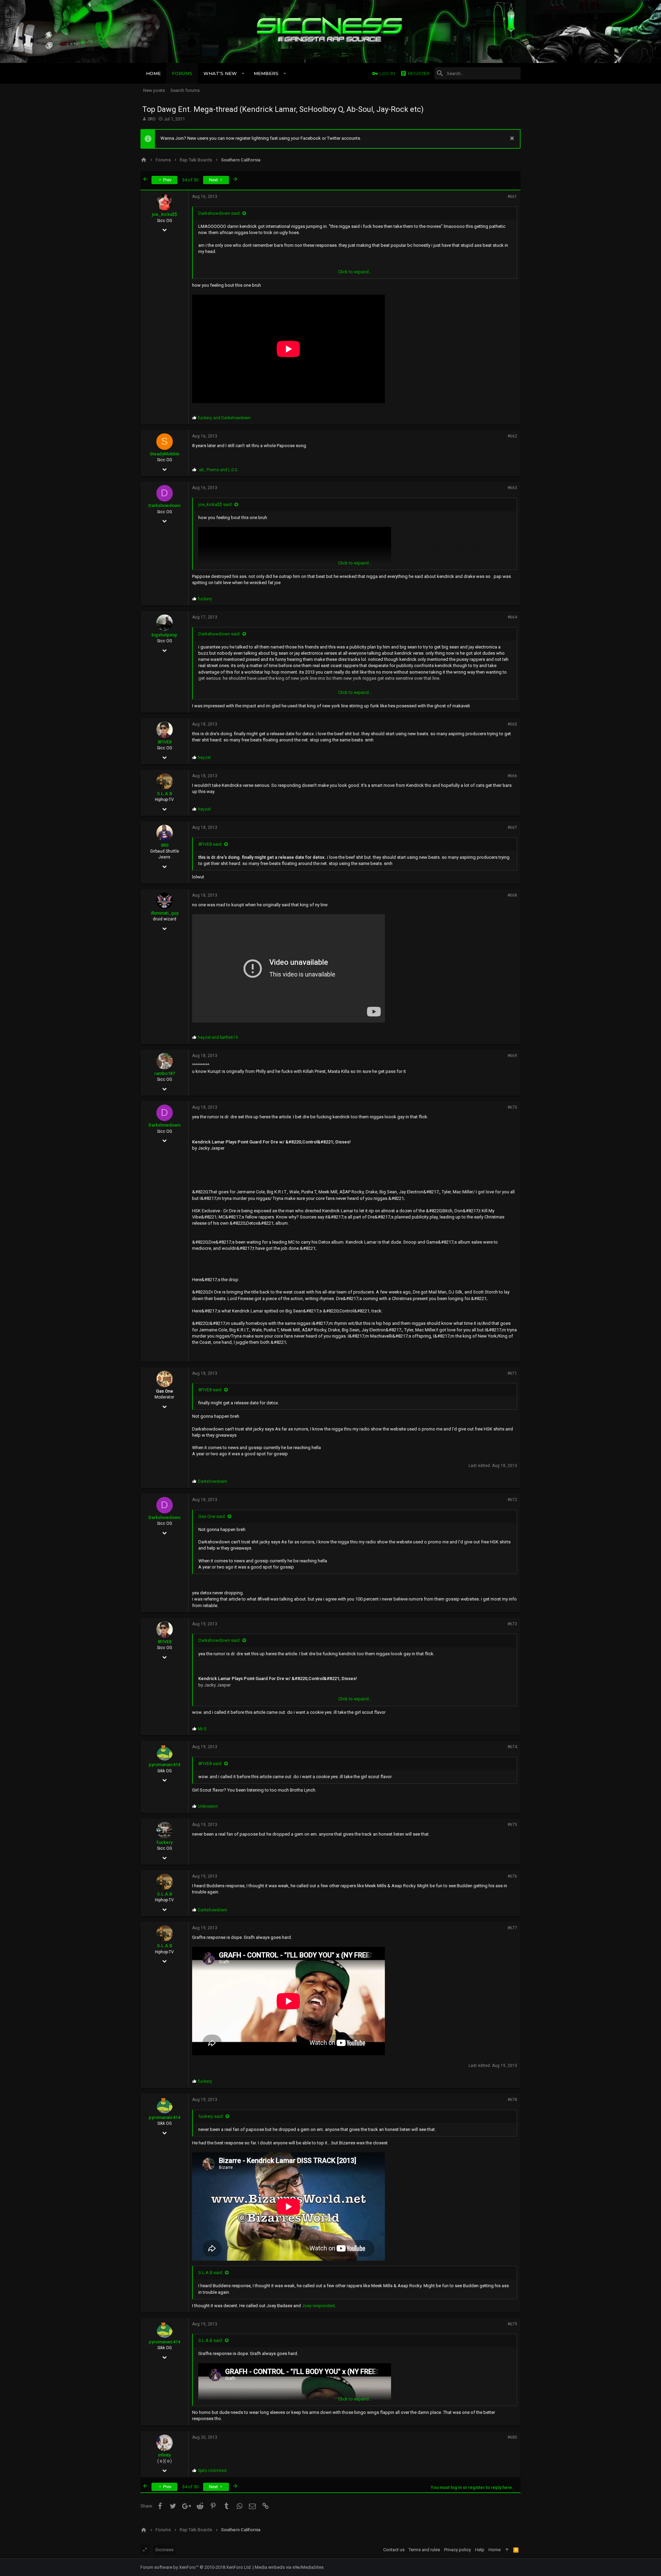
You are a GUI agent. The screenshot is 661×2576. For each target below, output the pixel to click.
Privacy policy (458, 2550)
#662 (512, 436)
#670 (512, 1107)
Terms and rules (424, 2550)
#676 (512, 1876)
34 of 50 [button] (190, 180)
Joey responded (318, 2306)
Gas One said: (212, 1516)
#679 (512, 2324)
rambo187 (165, 1073)
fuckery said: (211, 2116)
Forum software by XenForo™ (196, 2567)
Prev (167, 180)
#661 (512, 197)
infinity (164, 2455)
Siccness (164, 2550)
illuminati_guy (165, 913)
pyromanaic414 (164, 1765)
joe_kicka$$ (164, 214)
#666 (512, 776)
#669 (512, 1056)
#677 (512, 1928)
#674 (512, 1747)
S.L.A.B (165, 794)
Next (214, 180)
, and (218, 470)
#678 (512, 2100)
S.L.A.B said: (211, 2273)
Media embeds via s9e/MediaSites (289, 2567)
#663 (512, 488)
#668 (512, 895)
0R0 (151, 119)
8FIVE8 (165, 742)
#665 (512, 724)
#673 (512, 1624)
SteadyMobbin (165, 454)
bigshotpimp (164, 635)
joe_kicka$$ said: (216, 504)
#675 (512, 1825)
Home (495, 2550)
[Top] (507, 2550)
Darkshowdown (164, 505)
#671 (512, 1373)
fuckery (165, 1842)
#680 (512, 2437)
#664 (512, 617)
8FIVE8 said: (210, 844)
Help (480, 2550)
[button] (243, 73)
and (224, 418)
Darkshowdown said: (219, 213)
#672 (512, 1500)
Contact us (394, 2550)
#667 (512, 827)
